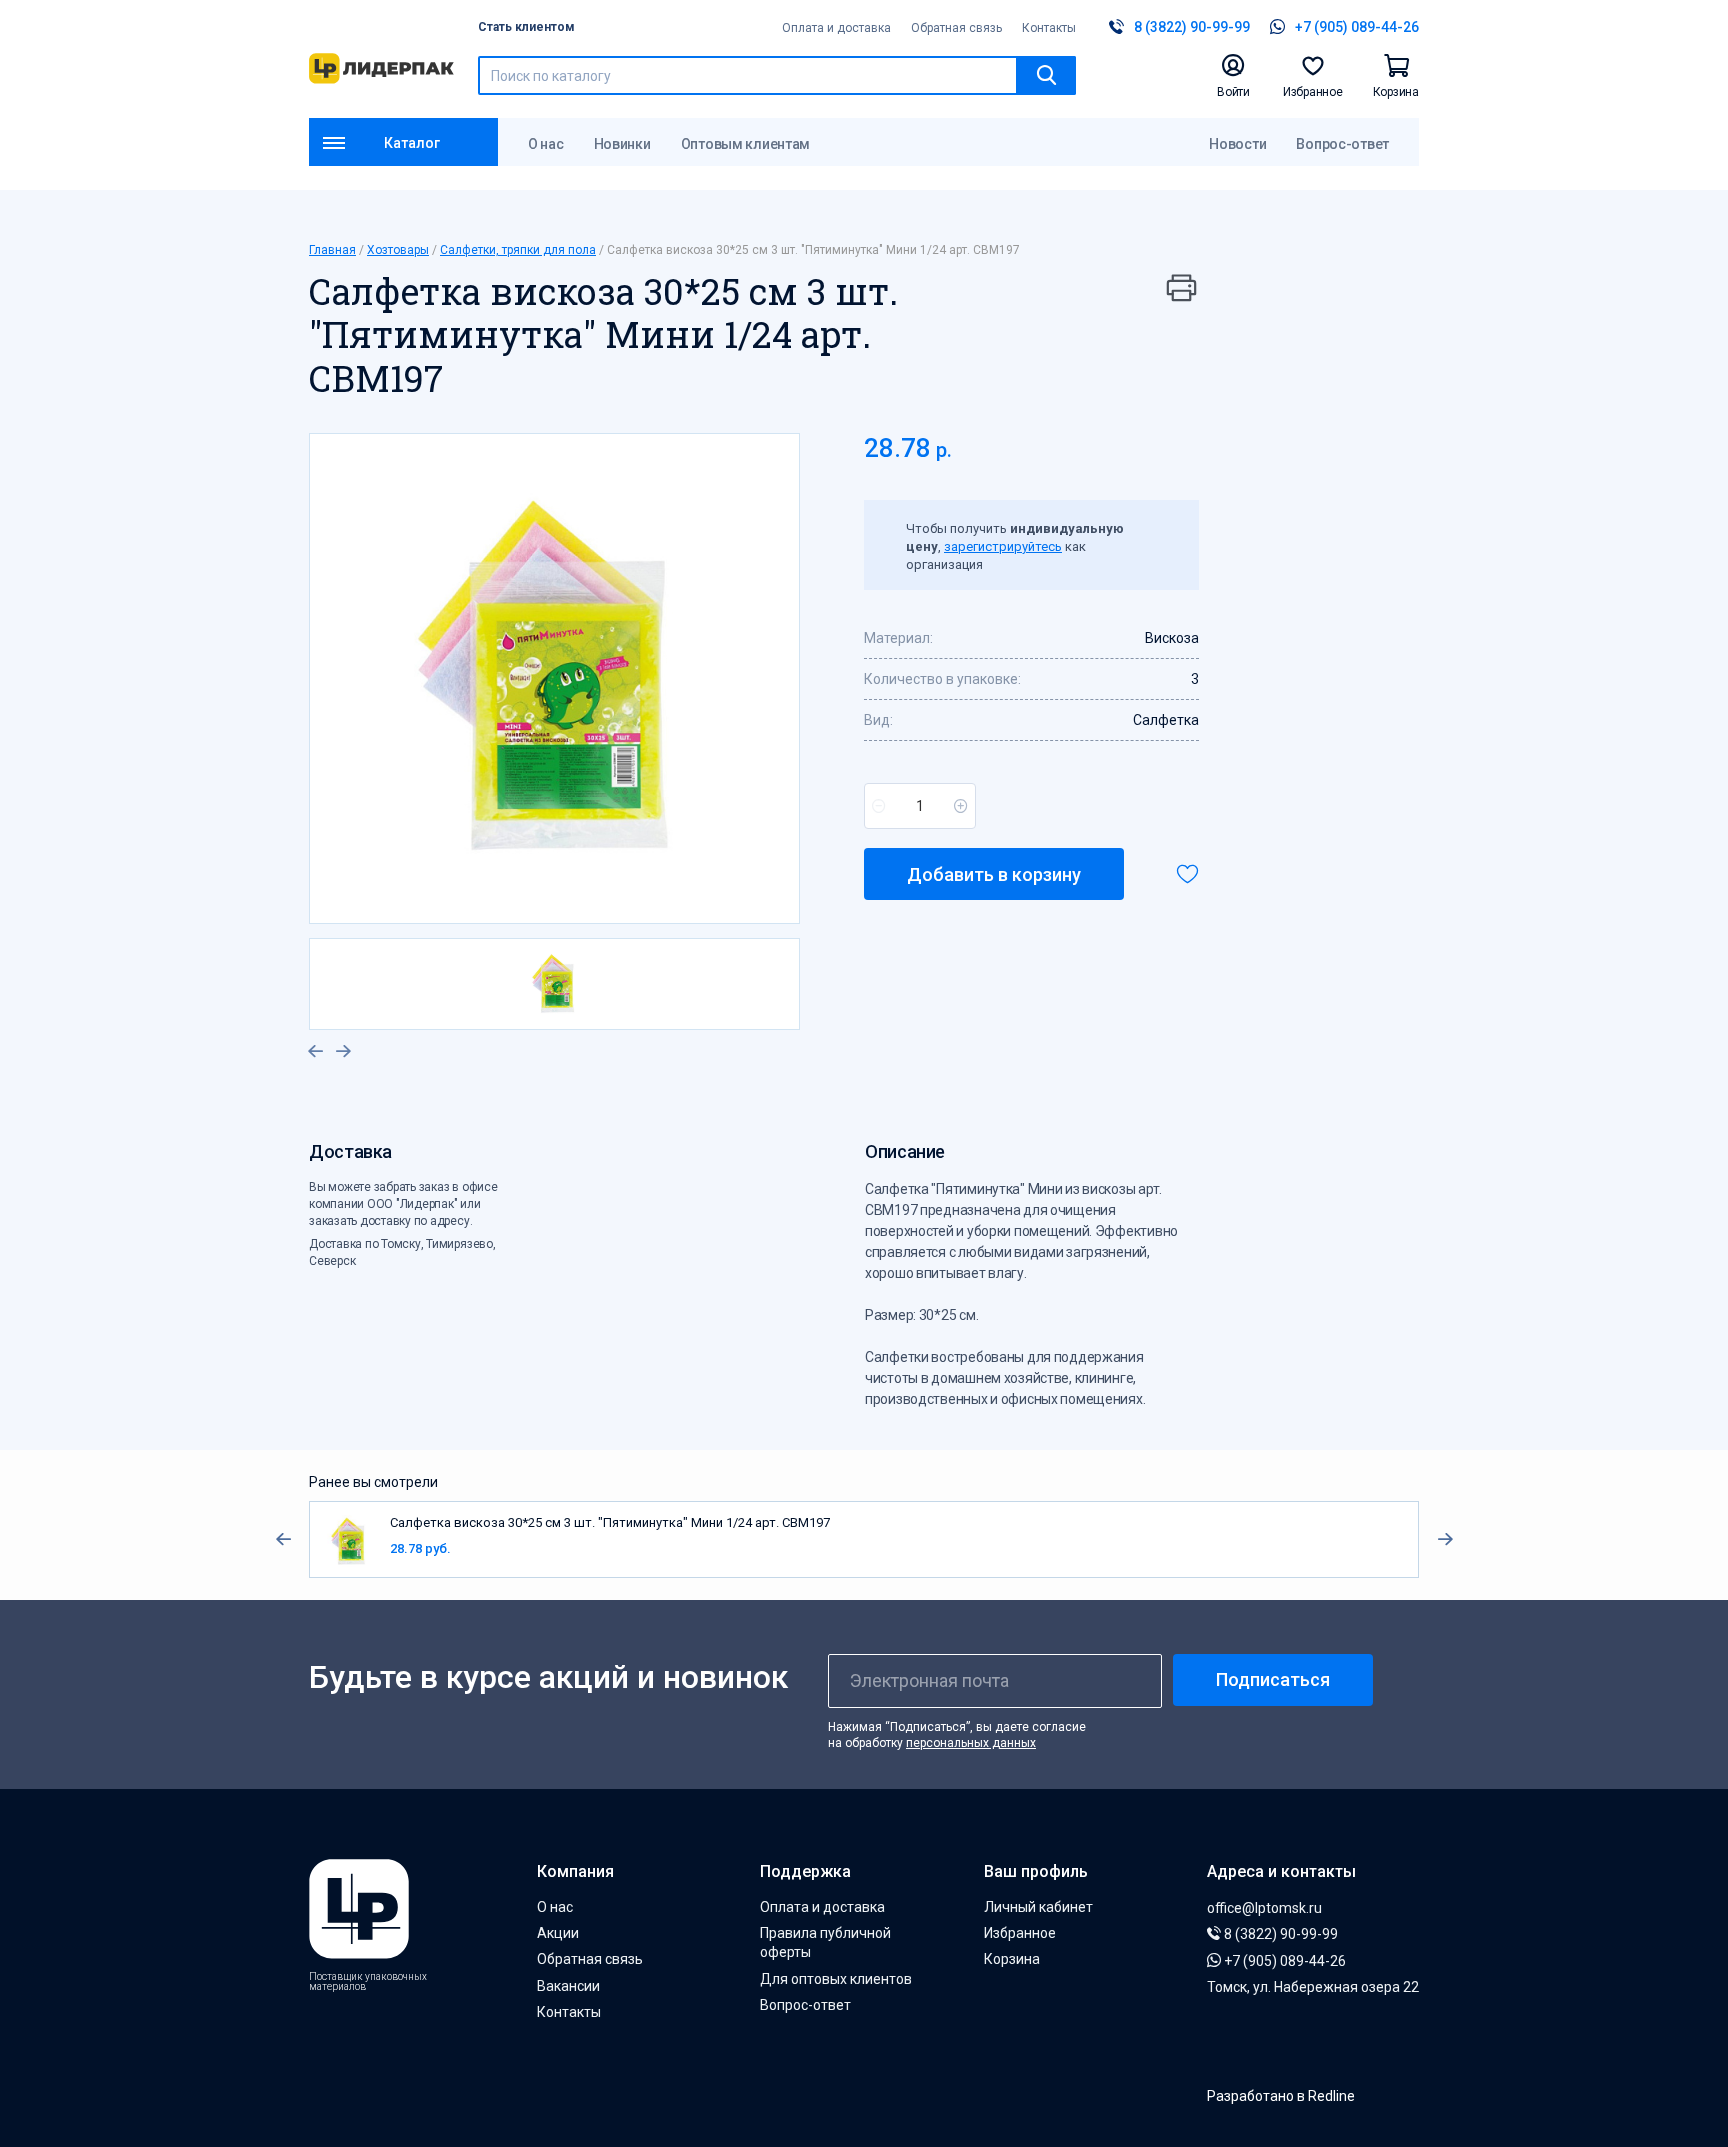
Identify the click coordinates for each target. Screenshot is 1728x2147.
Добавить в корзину (994, 874)
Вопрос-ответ (1342, 144)
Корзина (1012, 1959)
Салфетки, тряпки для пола (518, 250)
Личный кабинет (1038, 1907)
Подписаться (1273, 1679)
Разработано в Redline (1281, 2096)
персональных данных (971, 1743)
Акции (558, 1933)
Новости (1237, 144)
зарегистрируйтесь (1003, 546)
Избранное (1020, 1933)
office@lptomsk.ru (1264, 1908)
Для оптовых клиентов (836, 1979)
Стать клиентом (526, 27)
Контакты (1049, 28)
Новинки (622, 144)
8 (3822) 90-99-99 (1279, 1934)
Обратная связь (956, 28)
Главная (332, 250)
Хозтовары (398, 250)
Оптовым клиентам (746, 144)
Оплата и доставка (836, 28)
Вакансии (568, 1986)
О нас (546, 144)
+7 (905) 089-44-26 (1283, 1961)
